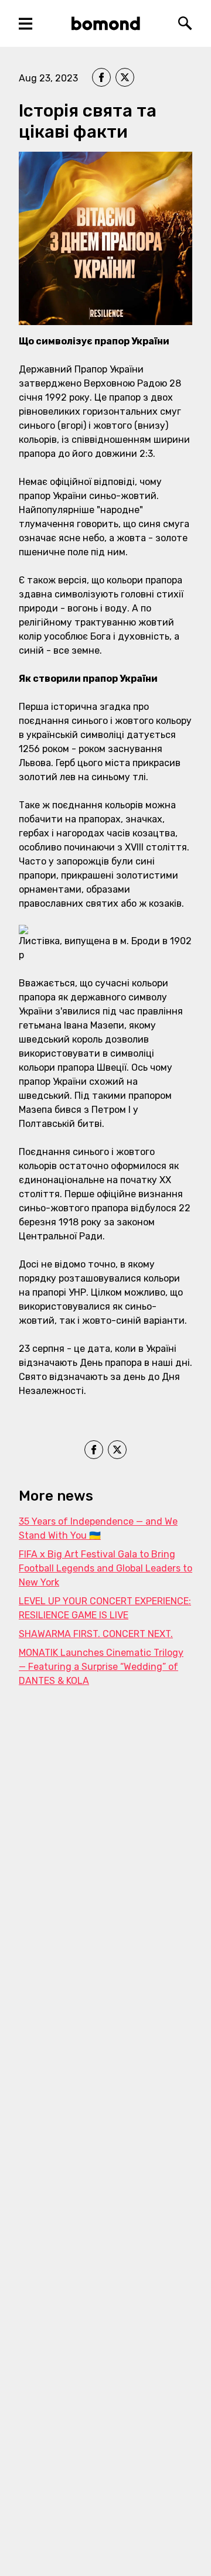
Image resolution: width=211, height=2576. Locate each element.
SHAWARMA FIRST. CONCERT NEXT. (96, 1634)
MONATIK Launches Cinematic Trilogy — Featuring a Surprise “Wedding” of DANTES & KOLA (101, 1667)
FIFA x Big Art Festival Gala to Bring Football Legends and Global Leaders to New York (105, 1568)
